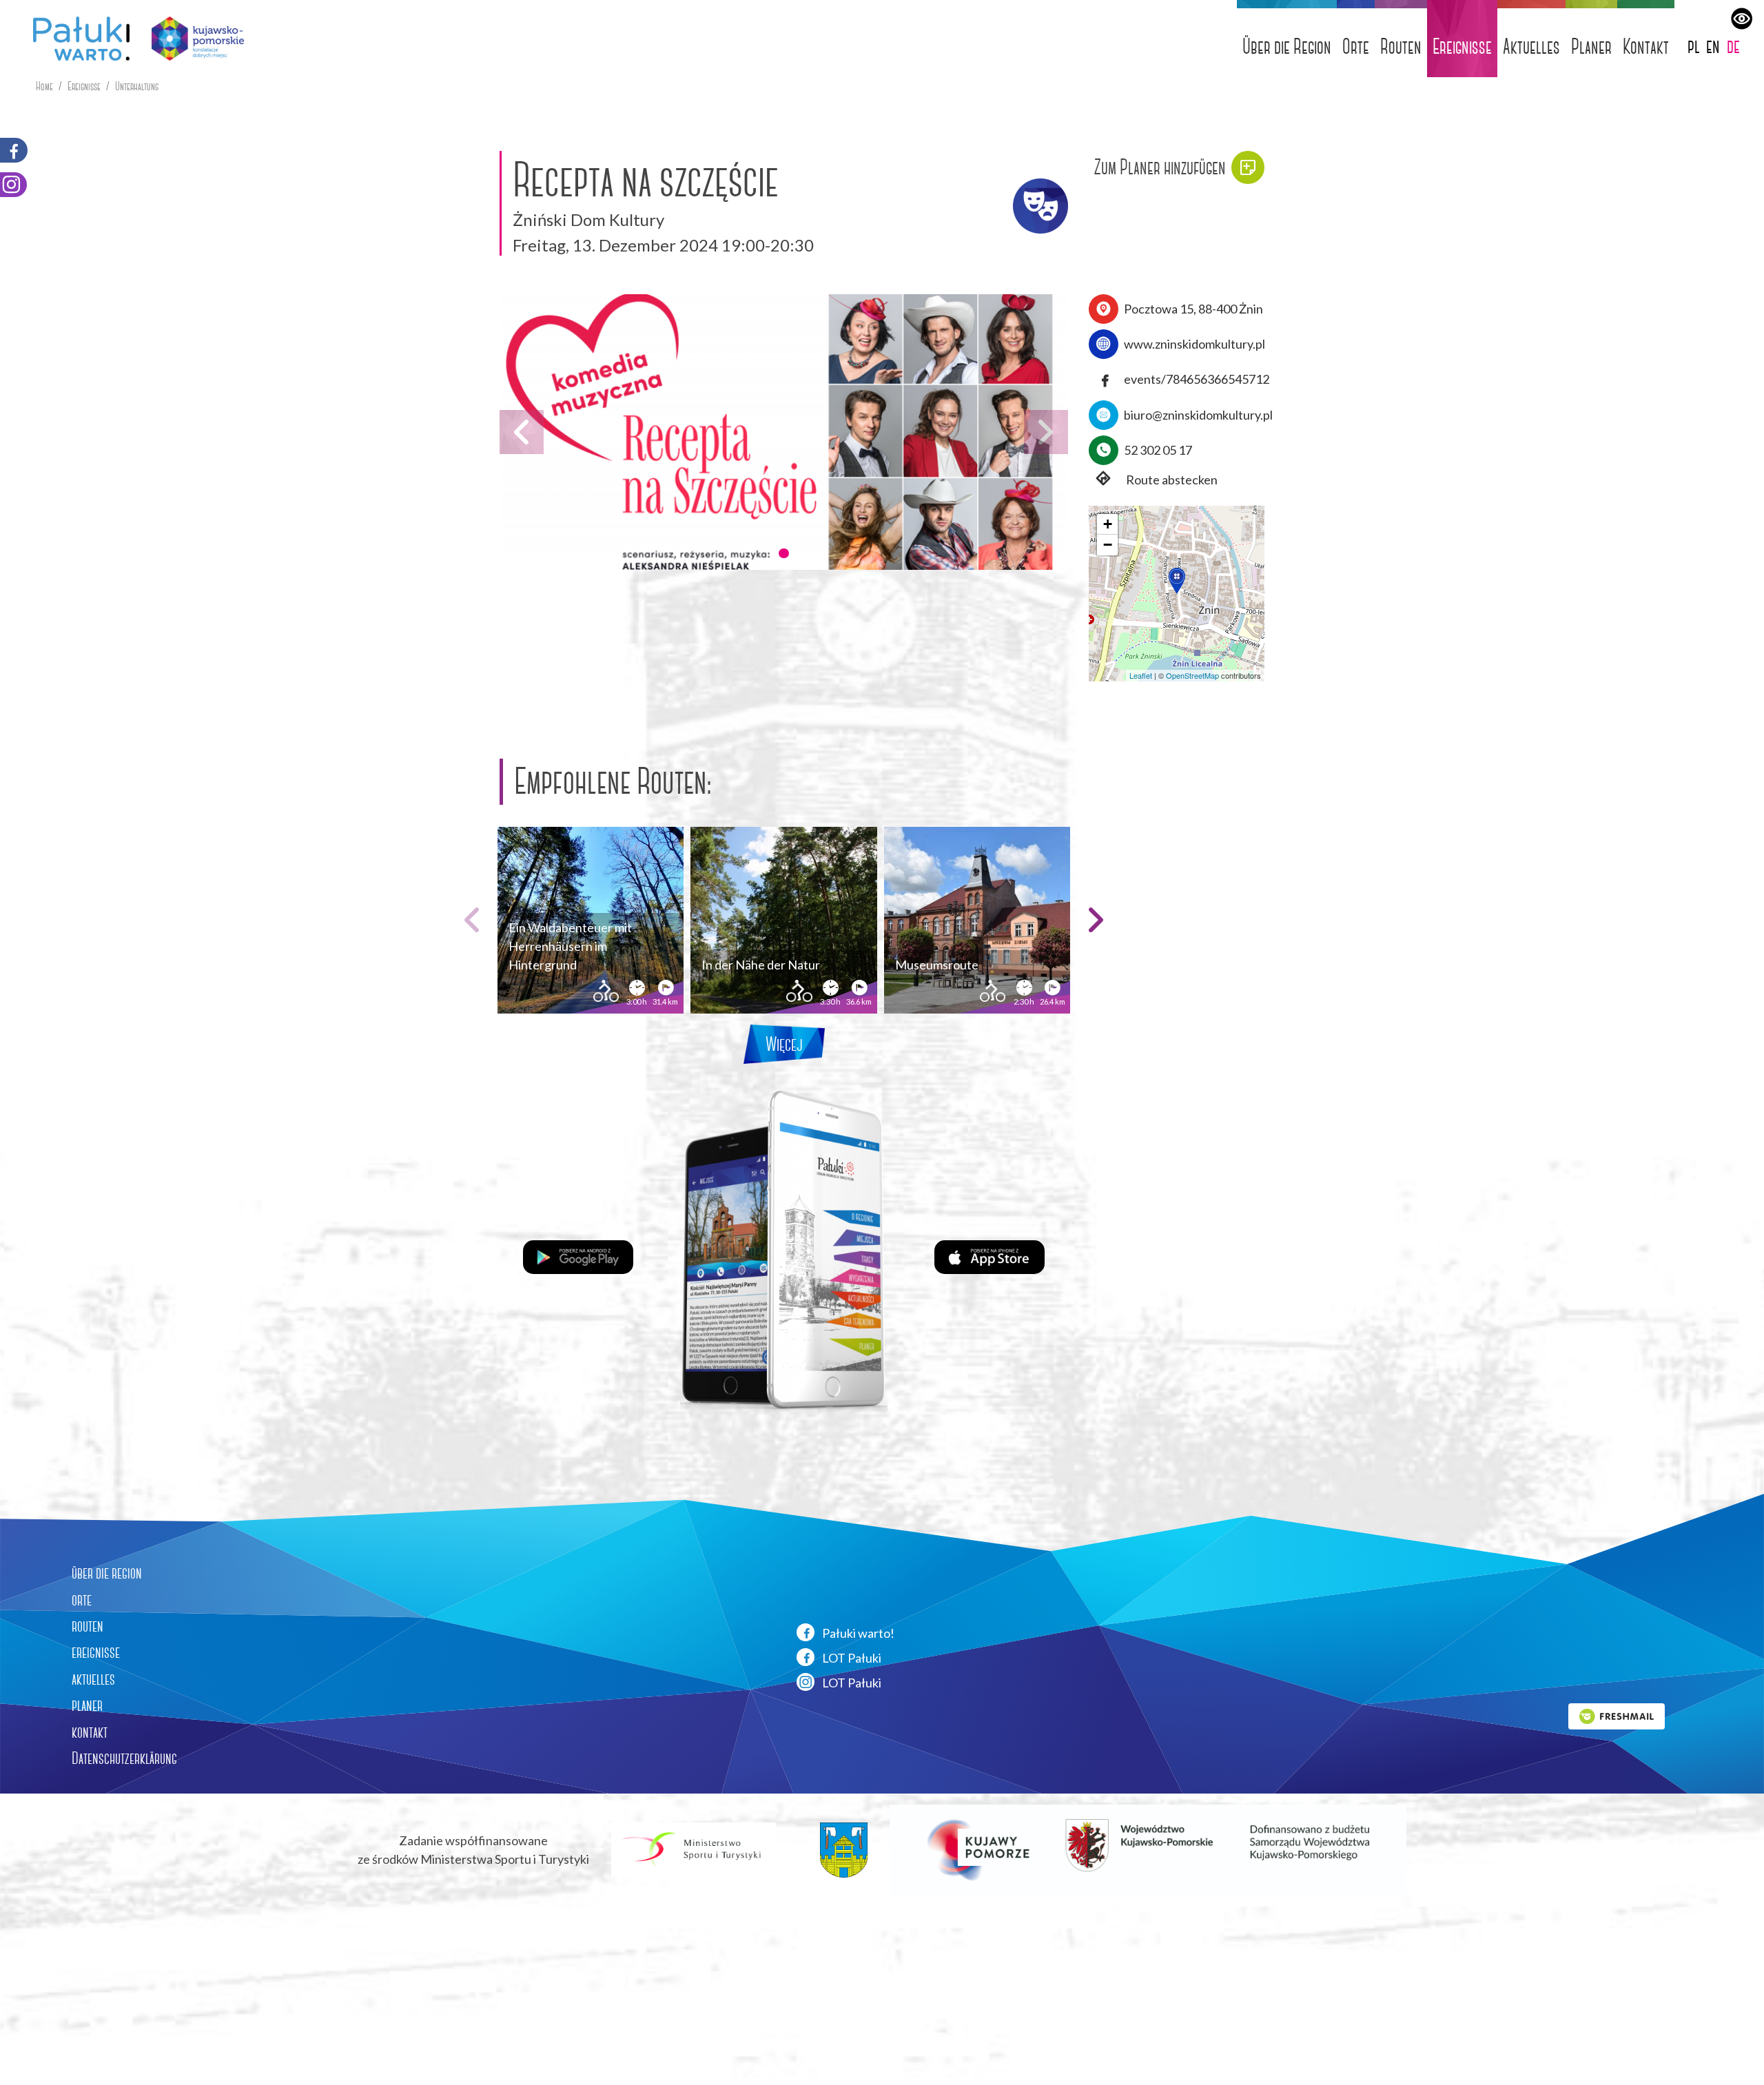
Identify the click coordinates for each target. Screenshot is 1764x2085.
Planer (1591, 47)
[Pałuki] (76, 39)
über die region (107, 1573)
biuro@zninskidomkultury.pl (1198, 415)
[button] (783, 553)
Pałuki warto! (857, 1633)
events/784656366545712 (1197, 379)
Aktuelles (1531, 47)
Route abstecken (1171, 480)
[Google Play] (578, 1255)
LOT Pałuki (851, 1658)
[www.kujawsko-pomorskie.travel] (193, 39)
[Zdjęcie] (784, 432)
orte (82, 1600)
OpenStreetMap (1192, 675)
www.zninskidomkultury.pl (1194, 344)
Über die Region (1287, 47)
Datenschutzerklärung (124, 1758)
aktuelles (93, 1679)
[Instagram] (13, 185)
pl (1694, 46)
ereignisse (96, 1652)
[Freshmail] (1617, 1714)
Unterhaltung (137, 86)
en (1713, 46)
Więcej (784, 1044)
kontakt (90, 1732)
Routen (1401, 47)
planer (87, 1705)
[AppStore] (989, 1255)
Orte (1356, 47)
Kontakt (1646, 47)
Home (44, 86)
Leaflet (1141, 675)
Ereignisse (1462, 47)
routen (88, 1626)
